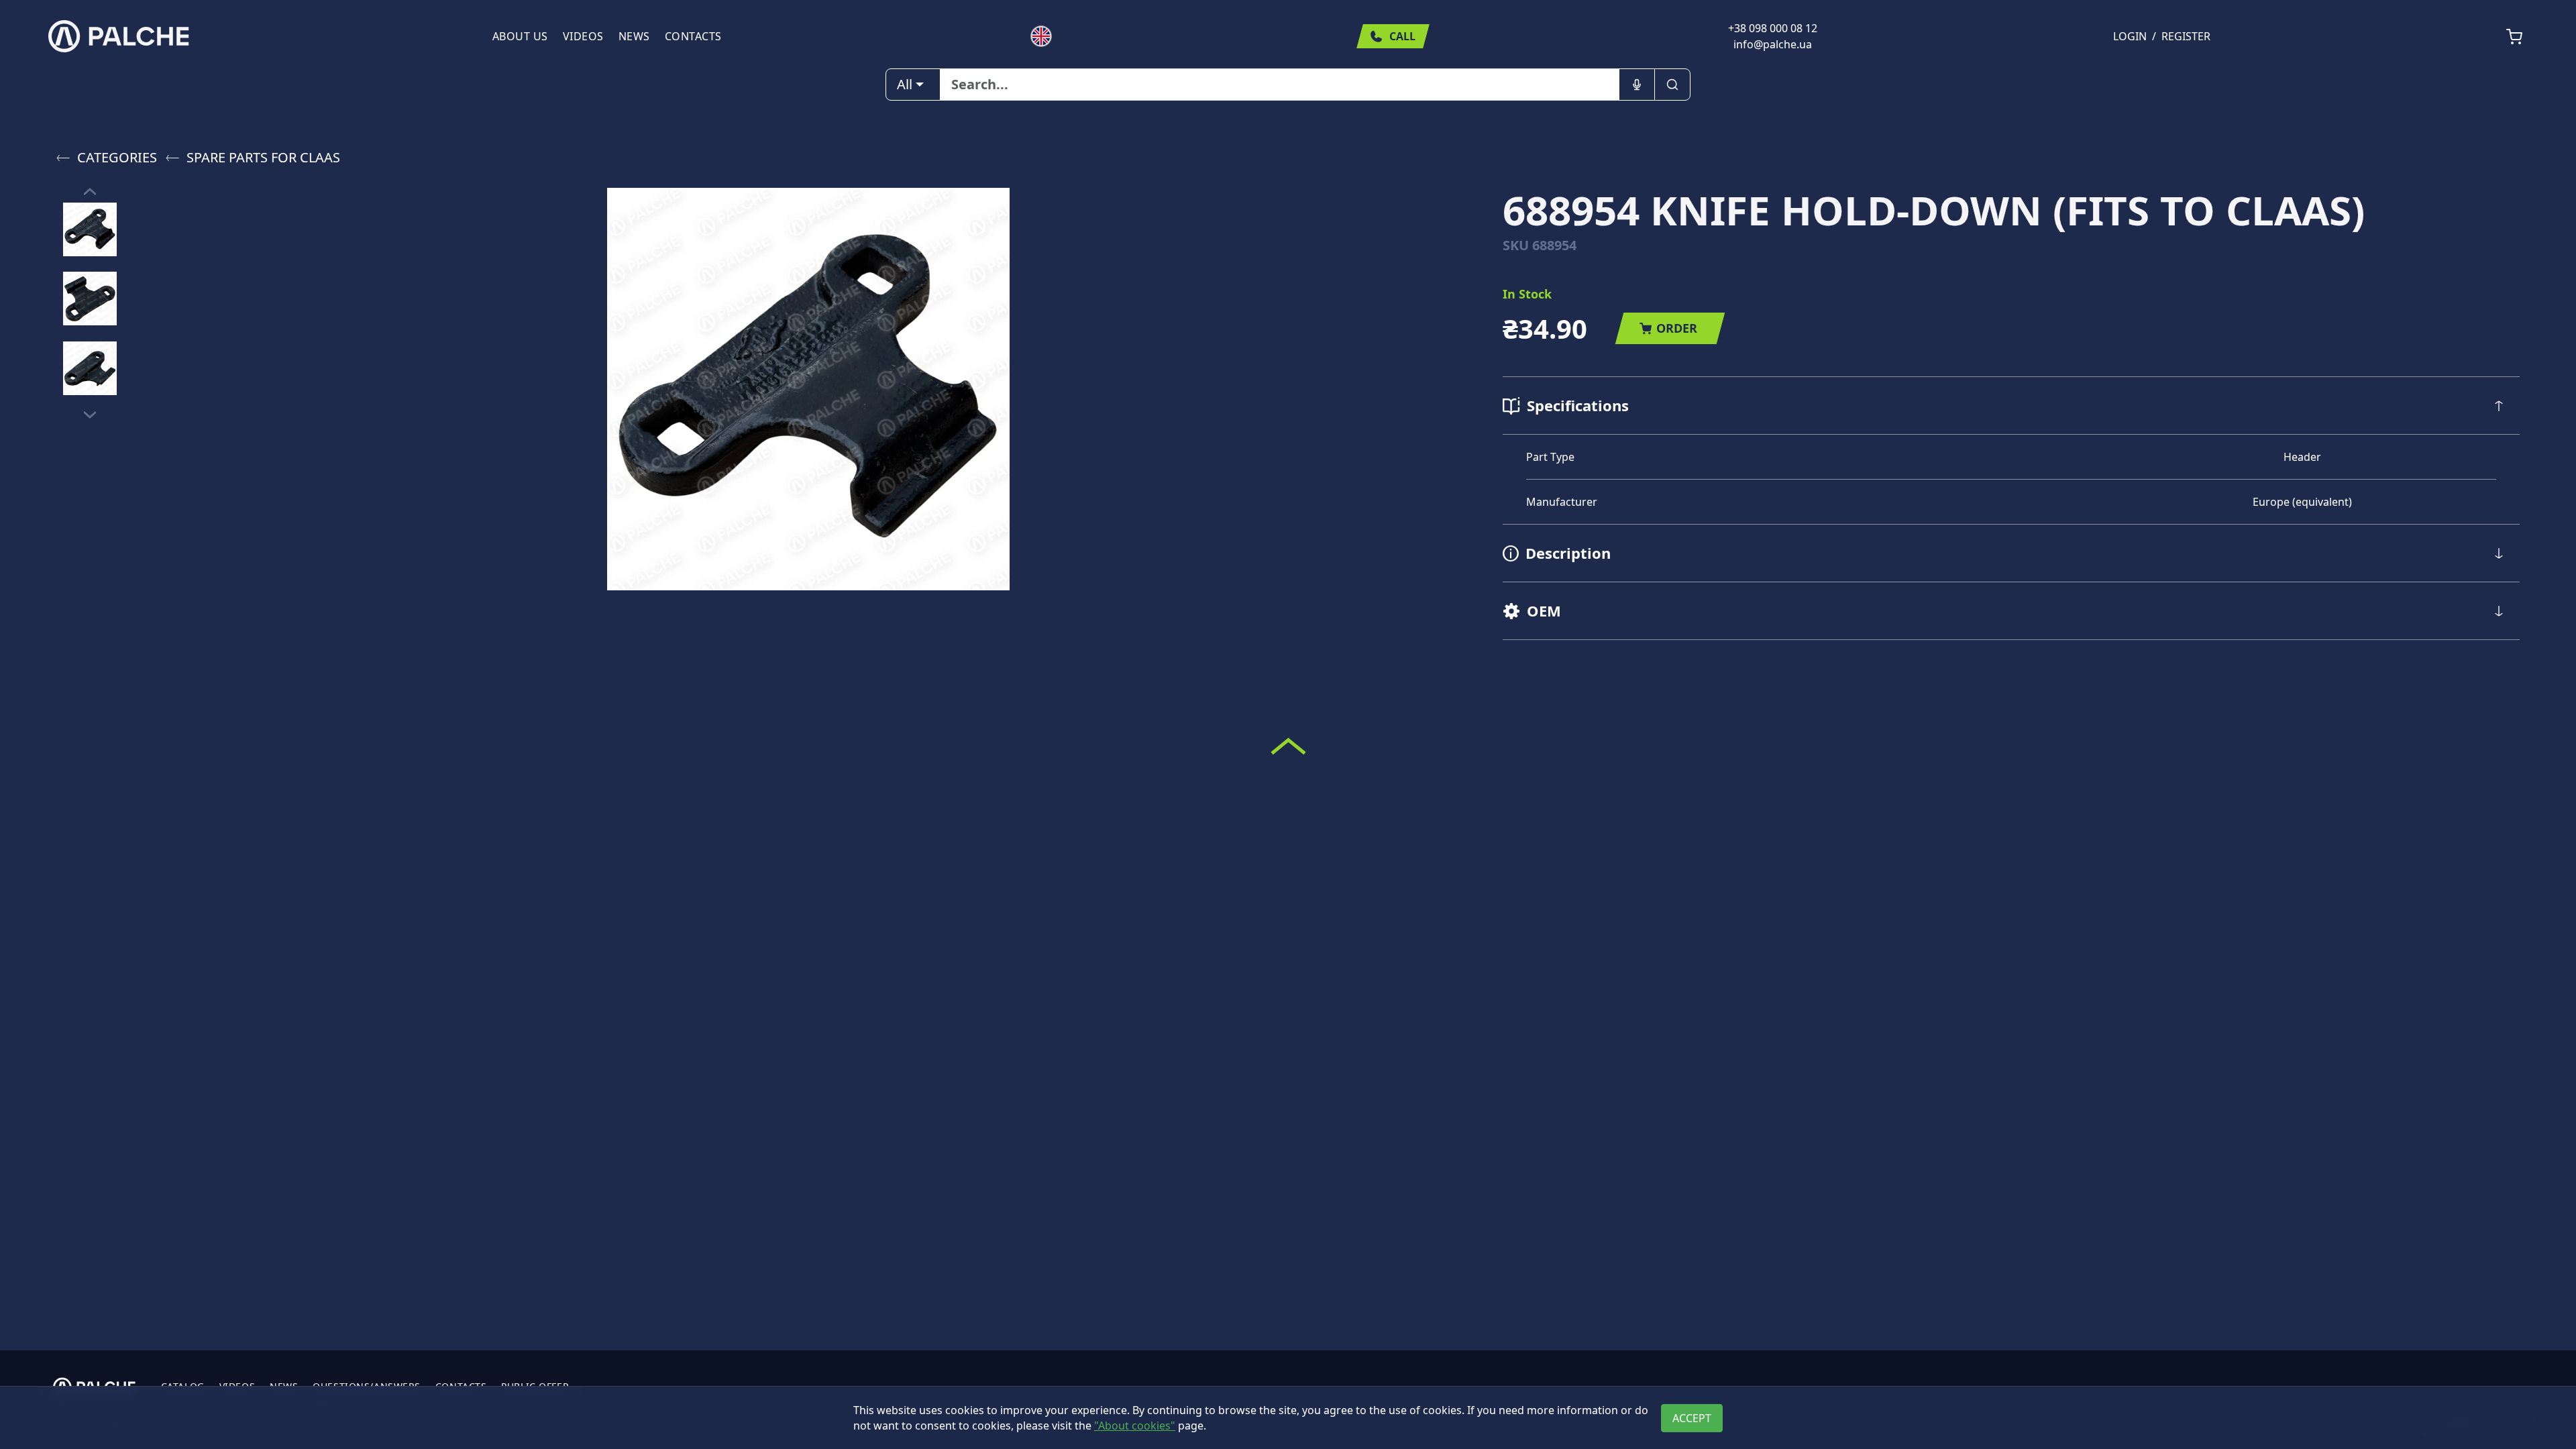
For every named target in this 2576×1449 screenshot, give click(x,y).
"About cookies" (1135, 1426)
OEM (1544, 610)
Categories (117, 157)
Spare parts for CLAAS (263, 157)
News (634, 36)
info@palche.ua (1773, 44)
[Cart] (2514, 37)
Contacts (693, 36)
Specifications (1578, 405)
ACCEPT (1692, 1418)
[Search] (1672, 85)
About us (520, 36)
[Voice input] (1637, 85)
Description (1568, 553)
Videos (583, 36)
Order (1677, 328)
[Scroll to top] (1288, 746)
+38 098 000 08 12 (1773, 28)
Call (1402, 36)
